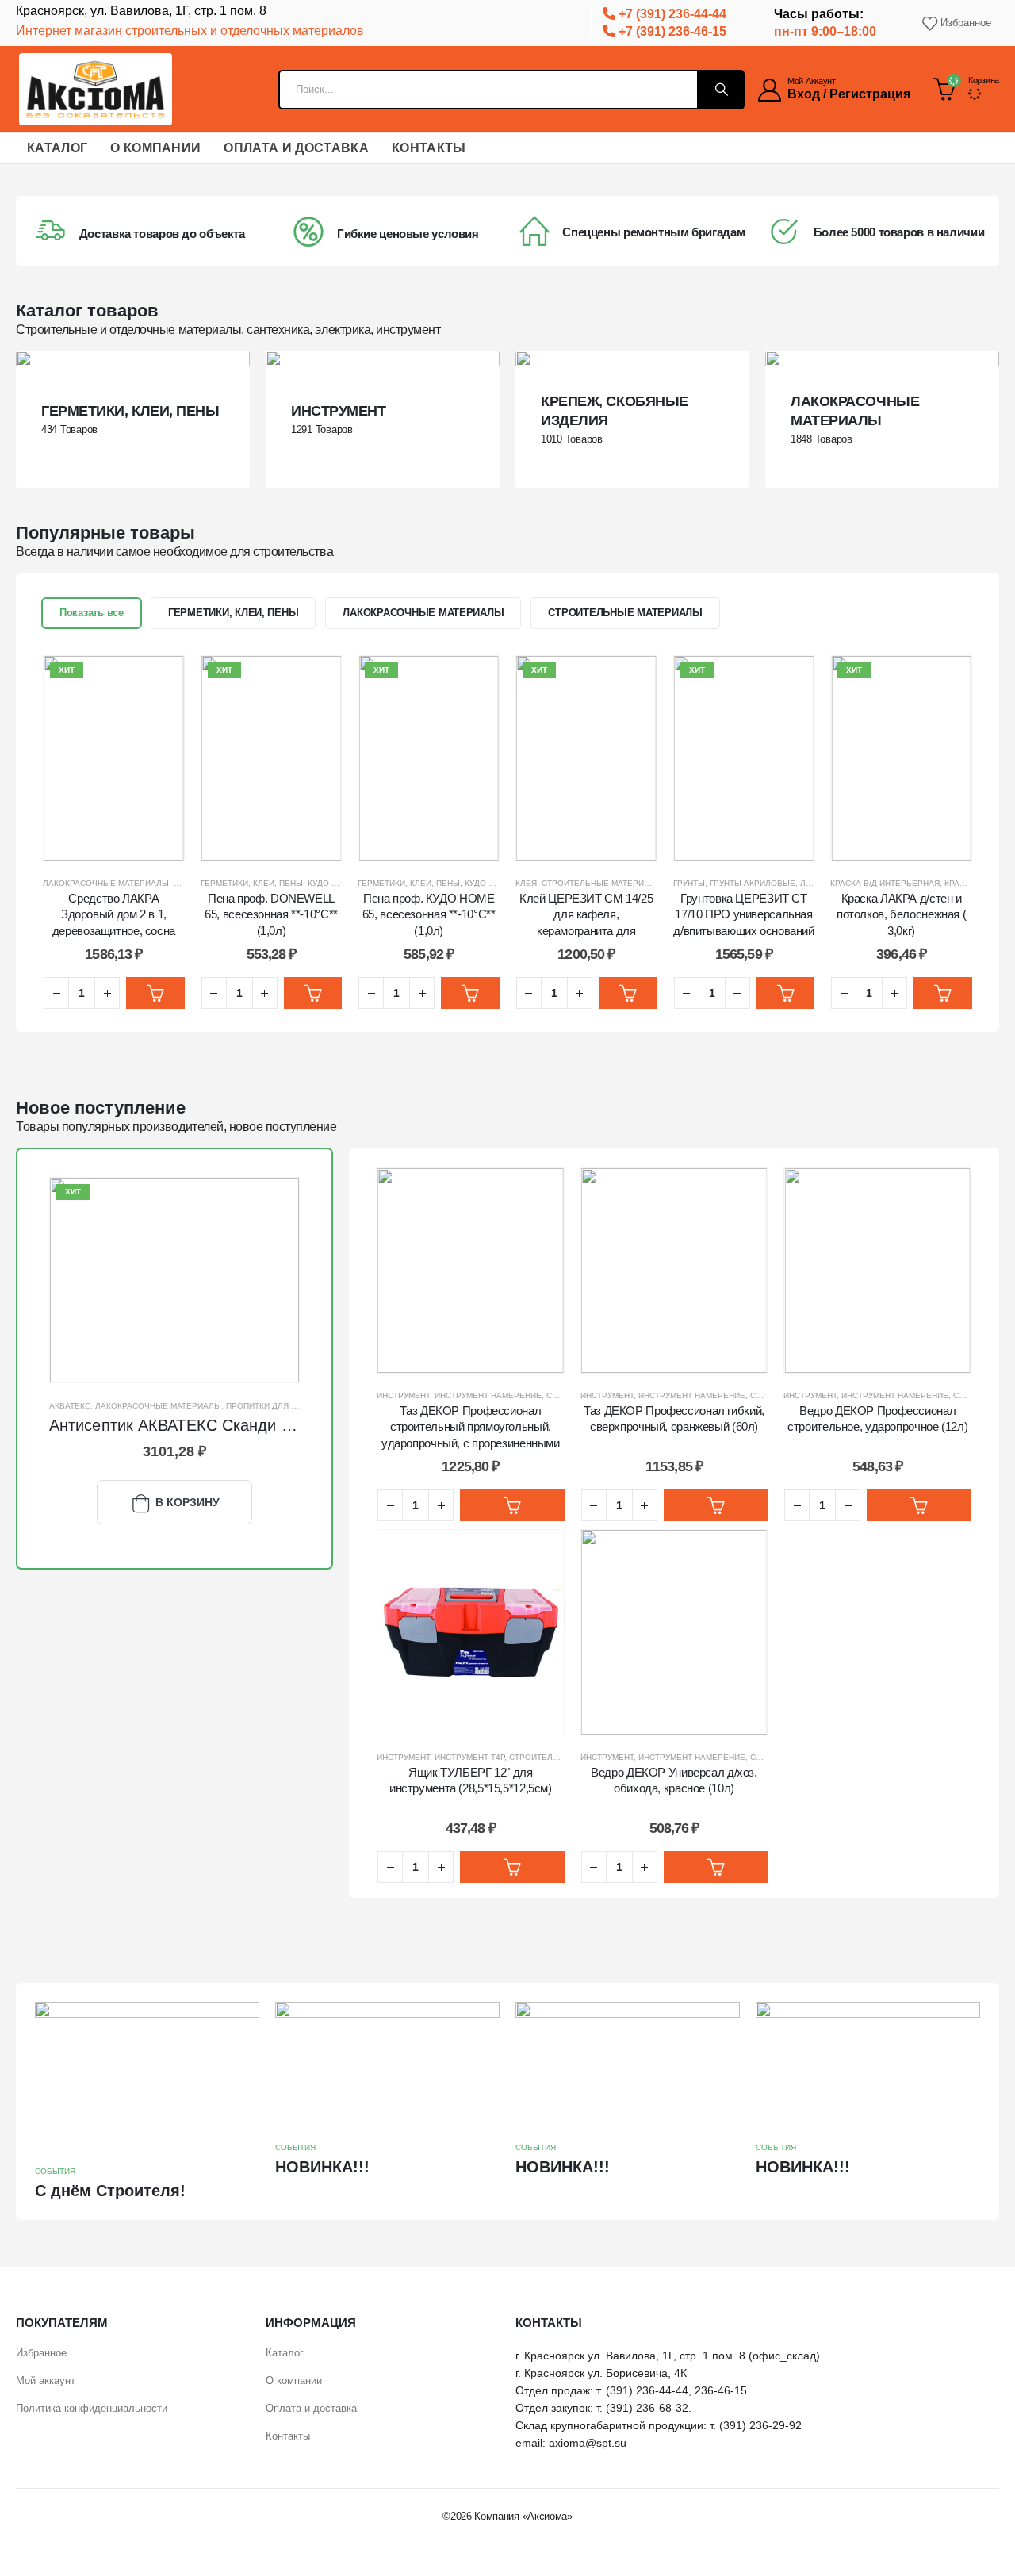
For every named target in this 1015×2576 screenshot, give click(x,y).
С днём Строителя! (110, 2191)
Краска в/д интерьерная (885, 883)
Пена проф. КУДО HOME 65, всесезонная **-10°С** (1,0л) (429, 914)
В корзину (188, 1502)
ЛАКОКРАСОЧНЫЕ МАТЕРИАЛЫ (423, 613)
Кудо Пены (488, 883)
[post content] (133, 419)
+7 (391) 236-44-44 (671, 14)
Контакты (429, 148)
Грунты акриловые (753, 883)
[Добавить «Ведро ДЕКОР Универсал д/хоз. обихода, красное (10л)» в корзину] (716, 1867)
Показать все (92, 613)
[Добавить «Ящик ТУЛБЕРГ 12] (512, 1867)
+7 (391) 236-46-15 (671, 31)
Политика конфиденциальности (92, 2408)
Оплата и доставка (296, 148)
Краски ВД (967, 883)
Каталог (57, 148)
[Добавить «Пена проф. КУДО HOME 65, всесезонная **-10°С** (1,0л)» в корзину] (470, 993)
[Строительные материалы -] (96, 89)
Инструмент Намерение (488, 1395)
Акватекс (70, 1406)
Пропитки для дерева (275, 1406)
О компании (155, 148)
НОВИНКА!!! (322, 2167)
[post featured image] (174, 1280)
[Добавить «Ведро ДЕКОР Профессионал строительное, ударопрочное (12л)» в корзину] (919, 1505)
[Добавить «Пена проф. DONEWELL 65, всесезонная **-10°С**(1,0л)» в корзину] (313, 993)
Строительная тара (553, 1757)
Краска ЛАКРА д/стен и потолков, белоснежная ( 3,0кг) (901, 914)
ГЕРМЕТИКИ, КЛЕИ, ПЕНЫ (234, 613)
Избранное (966, 23)
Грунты (689, 883)
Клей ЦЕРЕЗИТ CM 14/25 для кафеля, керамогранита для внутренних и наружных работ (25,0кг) (586, 930)
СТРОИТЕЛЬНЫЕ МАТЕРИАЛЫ (625, 613)
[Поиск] (720, 90)
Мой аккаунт (46, 2380)
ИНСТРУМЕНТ (403, 1395)
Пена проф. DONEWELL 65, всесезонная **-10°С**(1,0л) (271, 914)
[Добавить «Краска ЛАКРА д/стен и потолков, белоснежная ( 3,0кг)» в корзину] (943, 993)
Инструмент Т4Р (469, 1757)
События (55, 2171)
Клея (526, 883)
